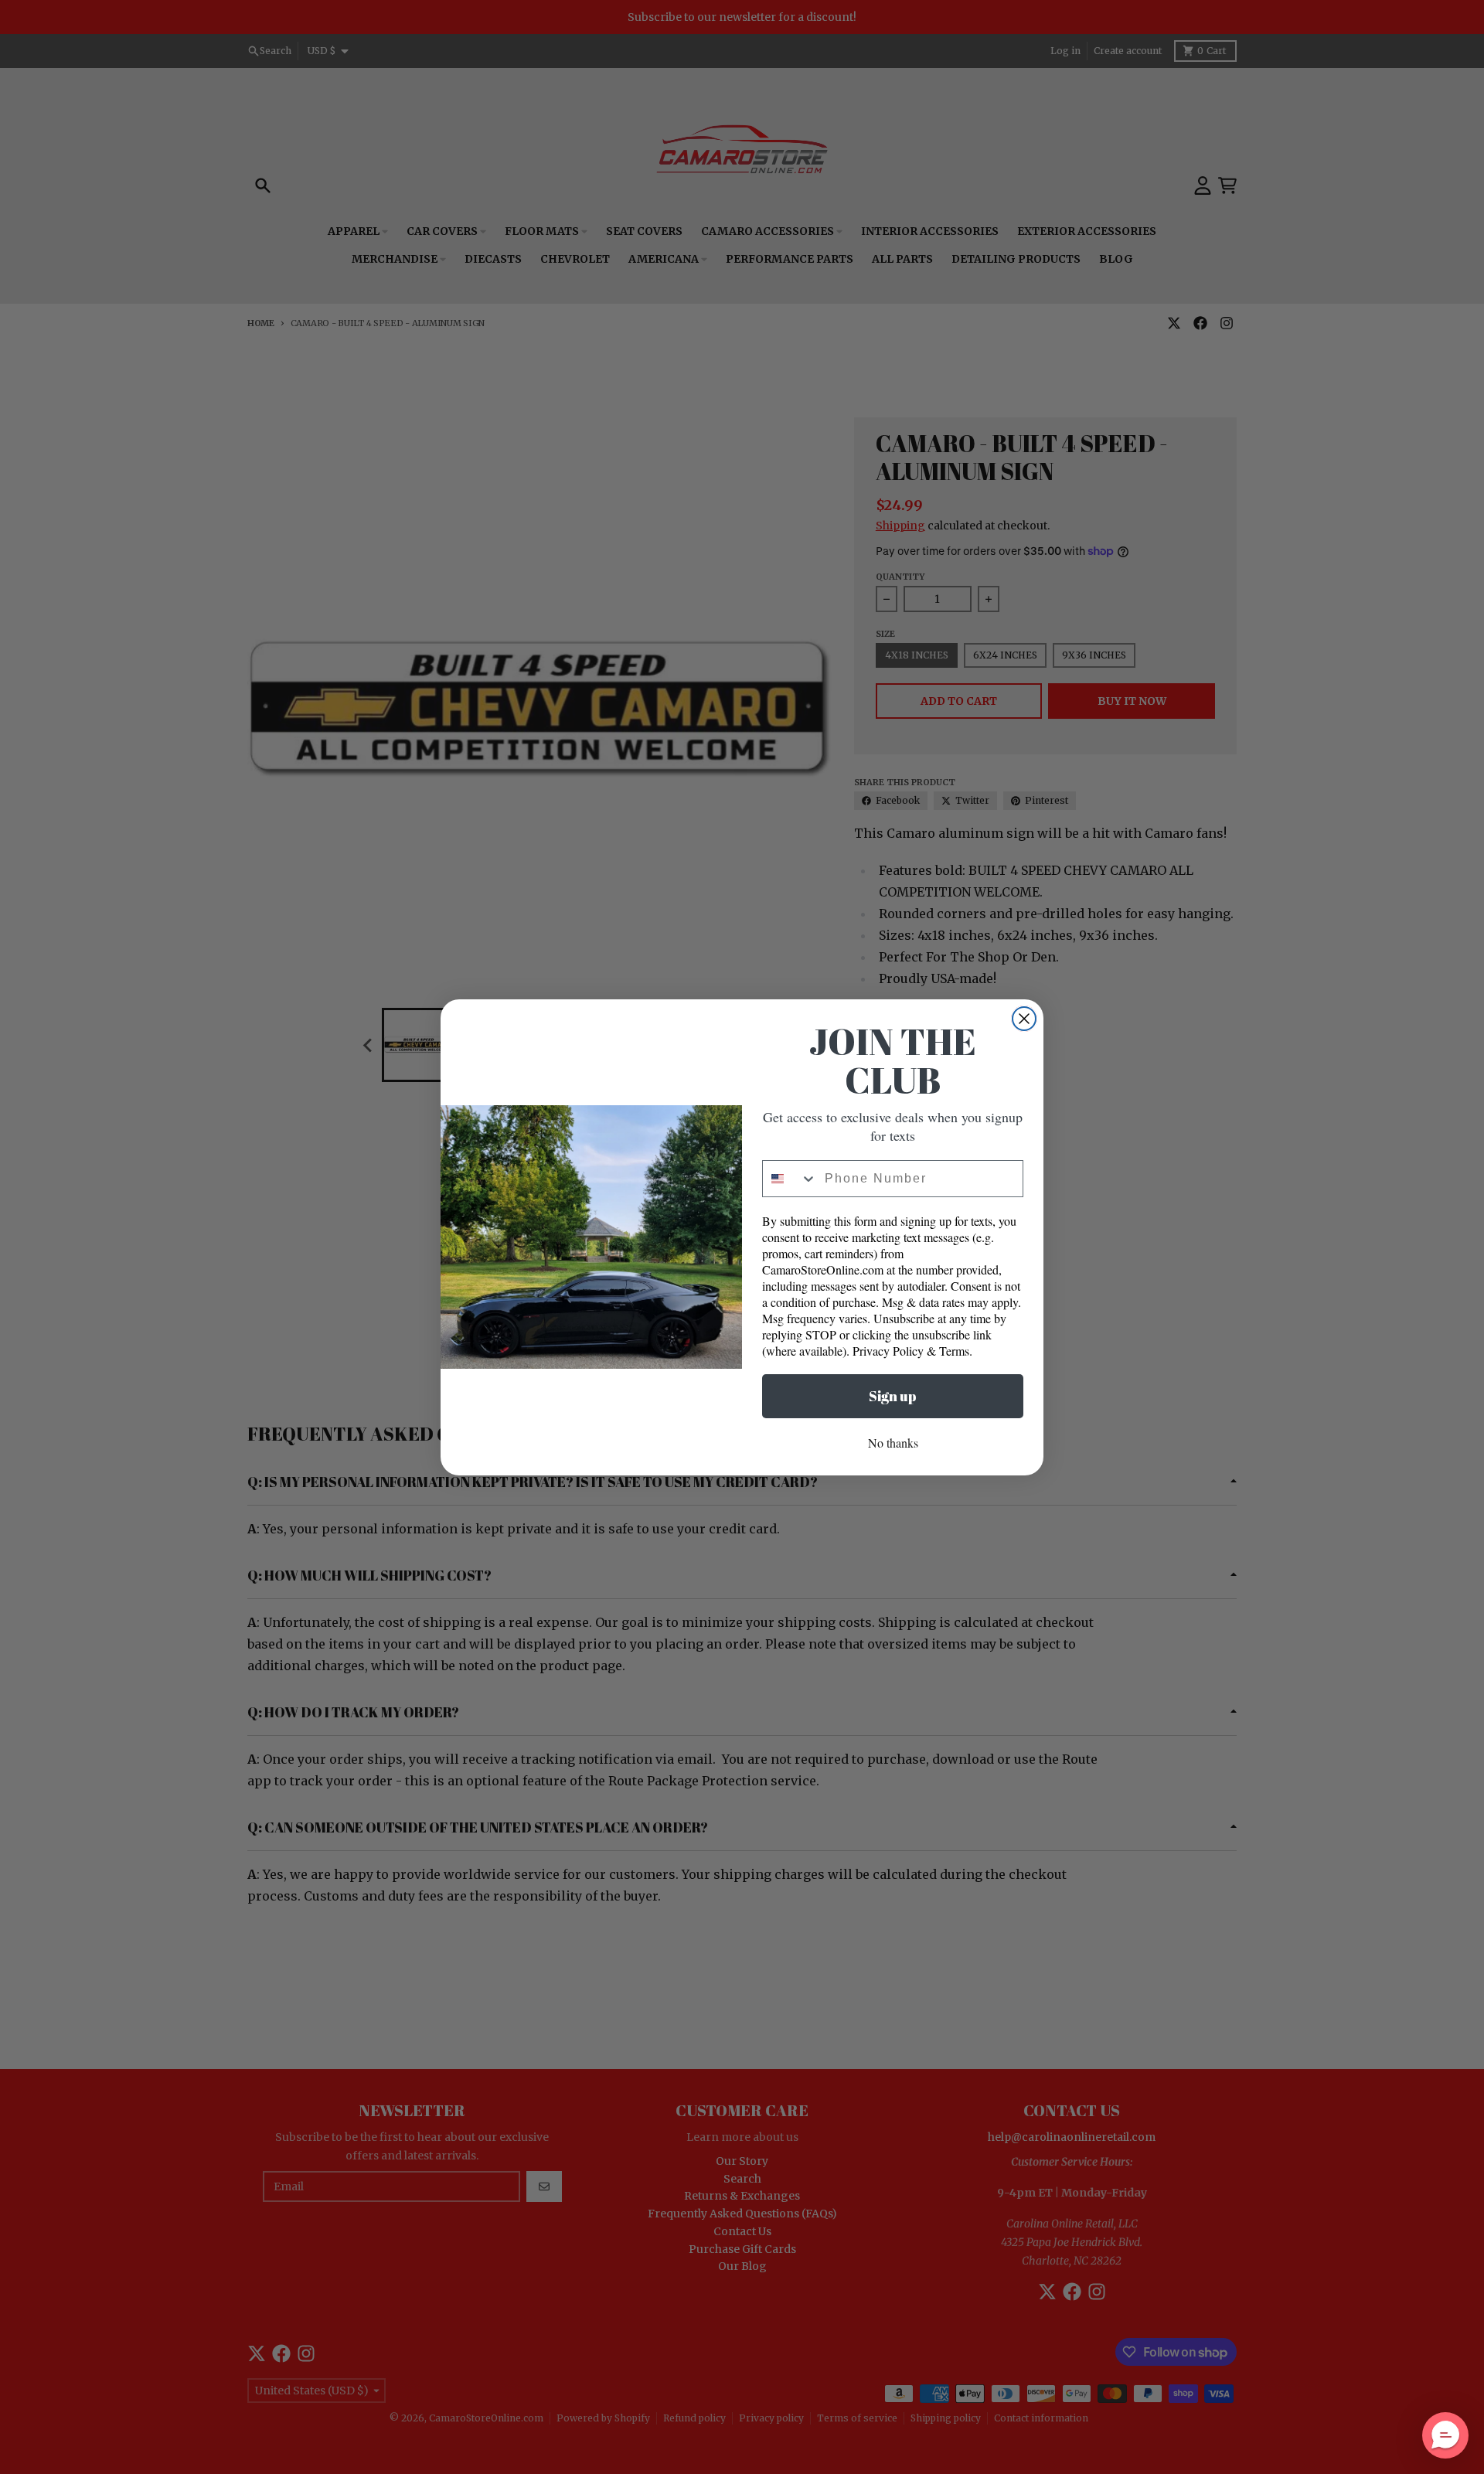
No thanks (893, 1443)
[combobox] (790, 1179)
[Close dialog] (1024, 1019)
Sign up (893, 1396)
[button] (1445, 2435)
